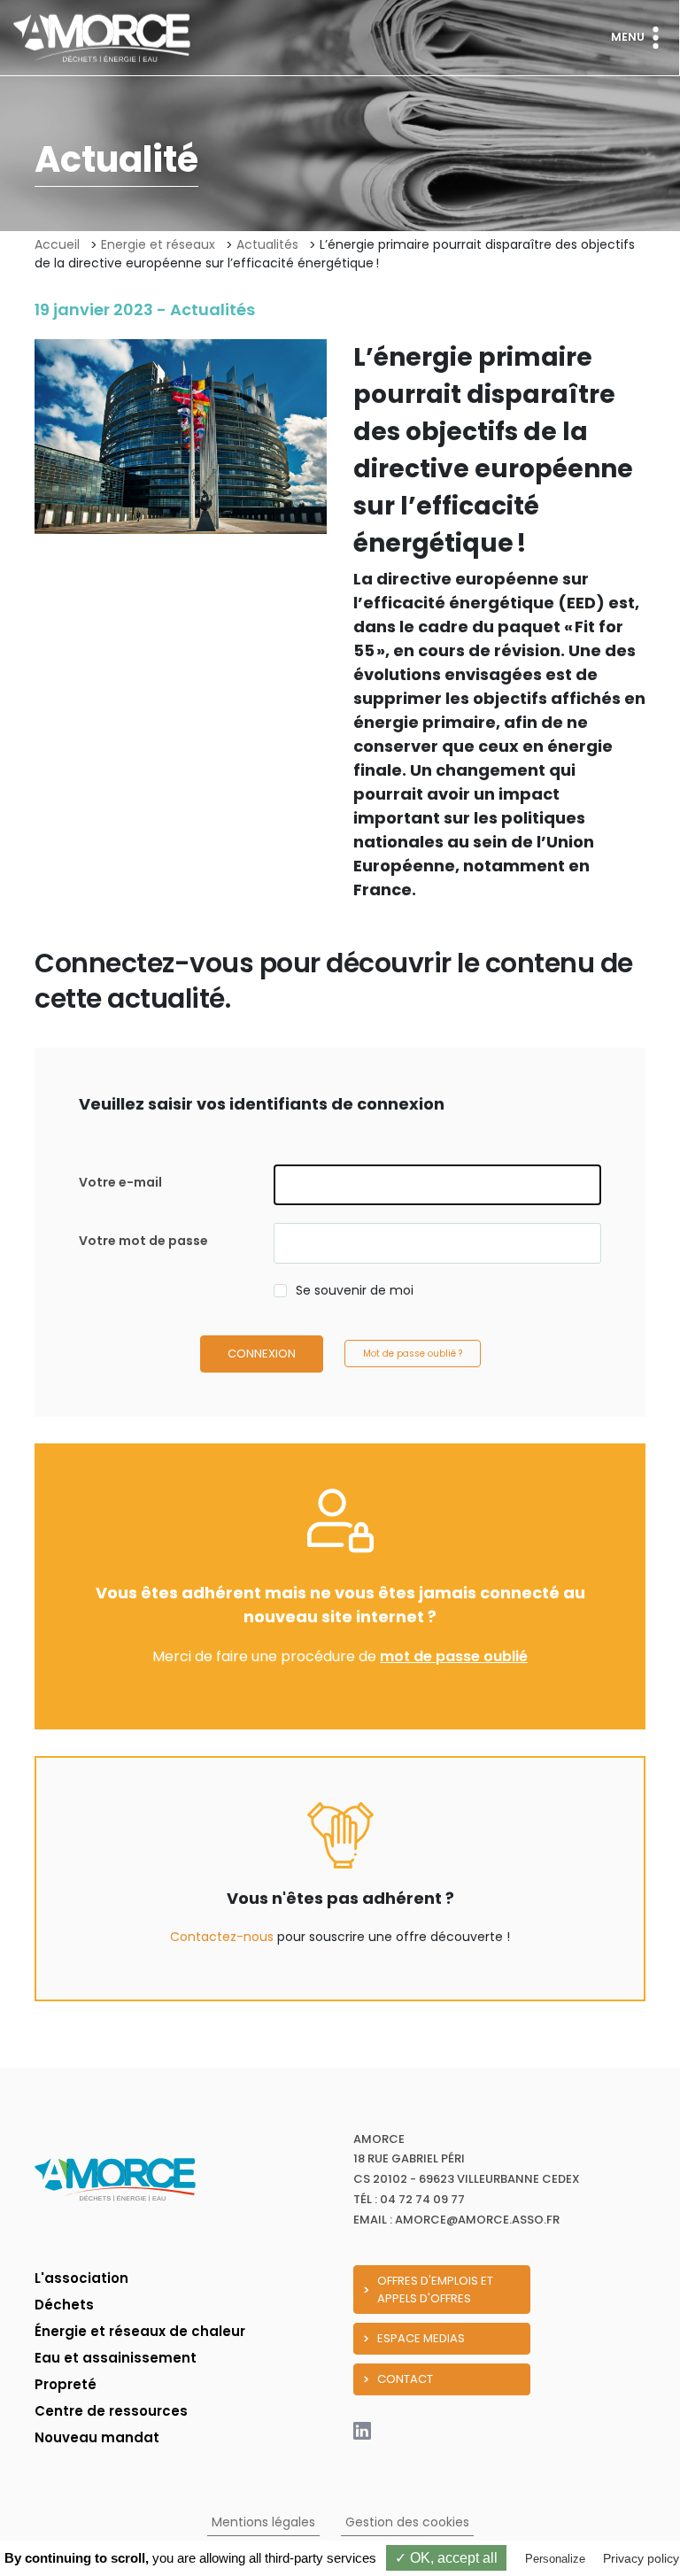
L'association (81, 2278)
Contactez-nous (222, 1937)
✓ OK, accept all (446, 2558)
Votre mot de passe (143, 1241)
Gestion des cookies (407, 2522)
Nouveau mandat (97, 2437)
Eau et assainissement (116, 2358)
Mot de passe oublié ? (413, 1354)
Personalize (555, 2559)
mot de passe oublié (454, 1656)
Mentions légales (263, 2522)
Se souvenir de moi (355, 1290)
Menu (628, 37)
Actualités (267, 244)
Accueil (57, 244)
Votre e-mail (120, 1182)
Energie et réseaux (158, 244)
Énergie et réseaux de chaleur (140, 2331)
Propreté (66, 2384)
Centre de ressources (111, 2411)
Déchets (64, 2305)
